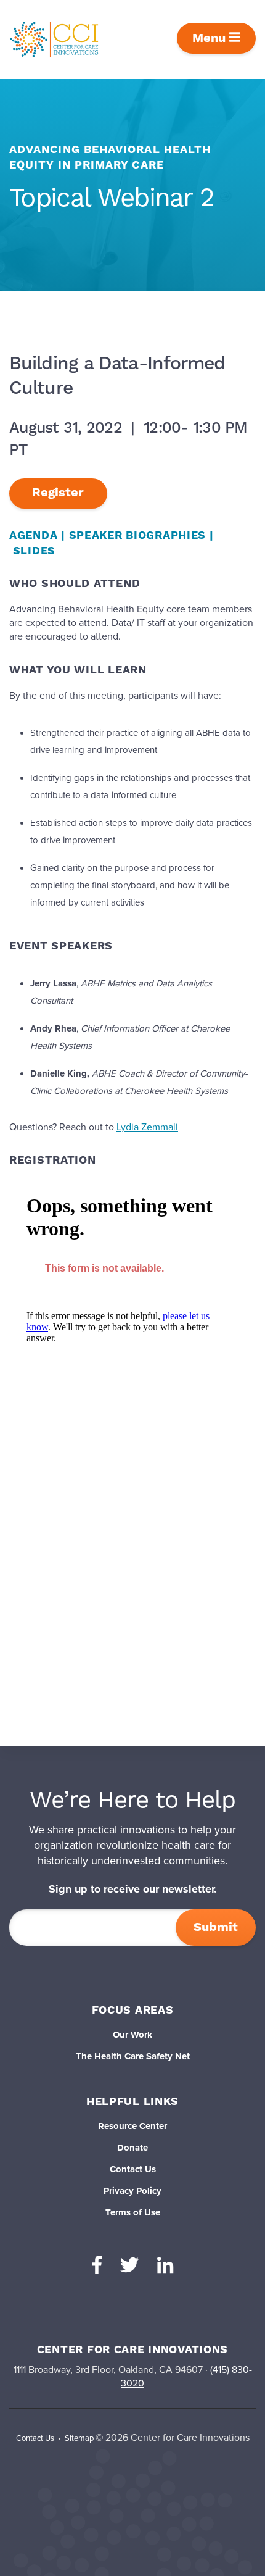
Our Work (132, 2035)
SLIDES (34, 551)
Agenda (33, 536)
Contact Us (133, 2169)
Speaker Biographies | (141, 536)
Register (58, 493)
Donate (132, 2148)
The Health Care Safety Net (133, 2056)
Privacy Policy (132, 2191)
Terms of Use (133, 2212)
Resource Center (132, 2126)
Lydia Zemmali (147, 1127)
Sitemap (79, 2438)
